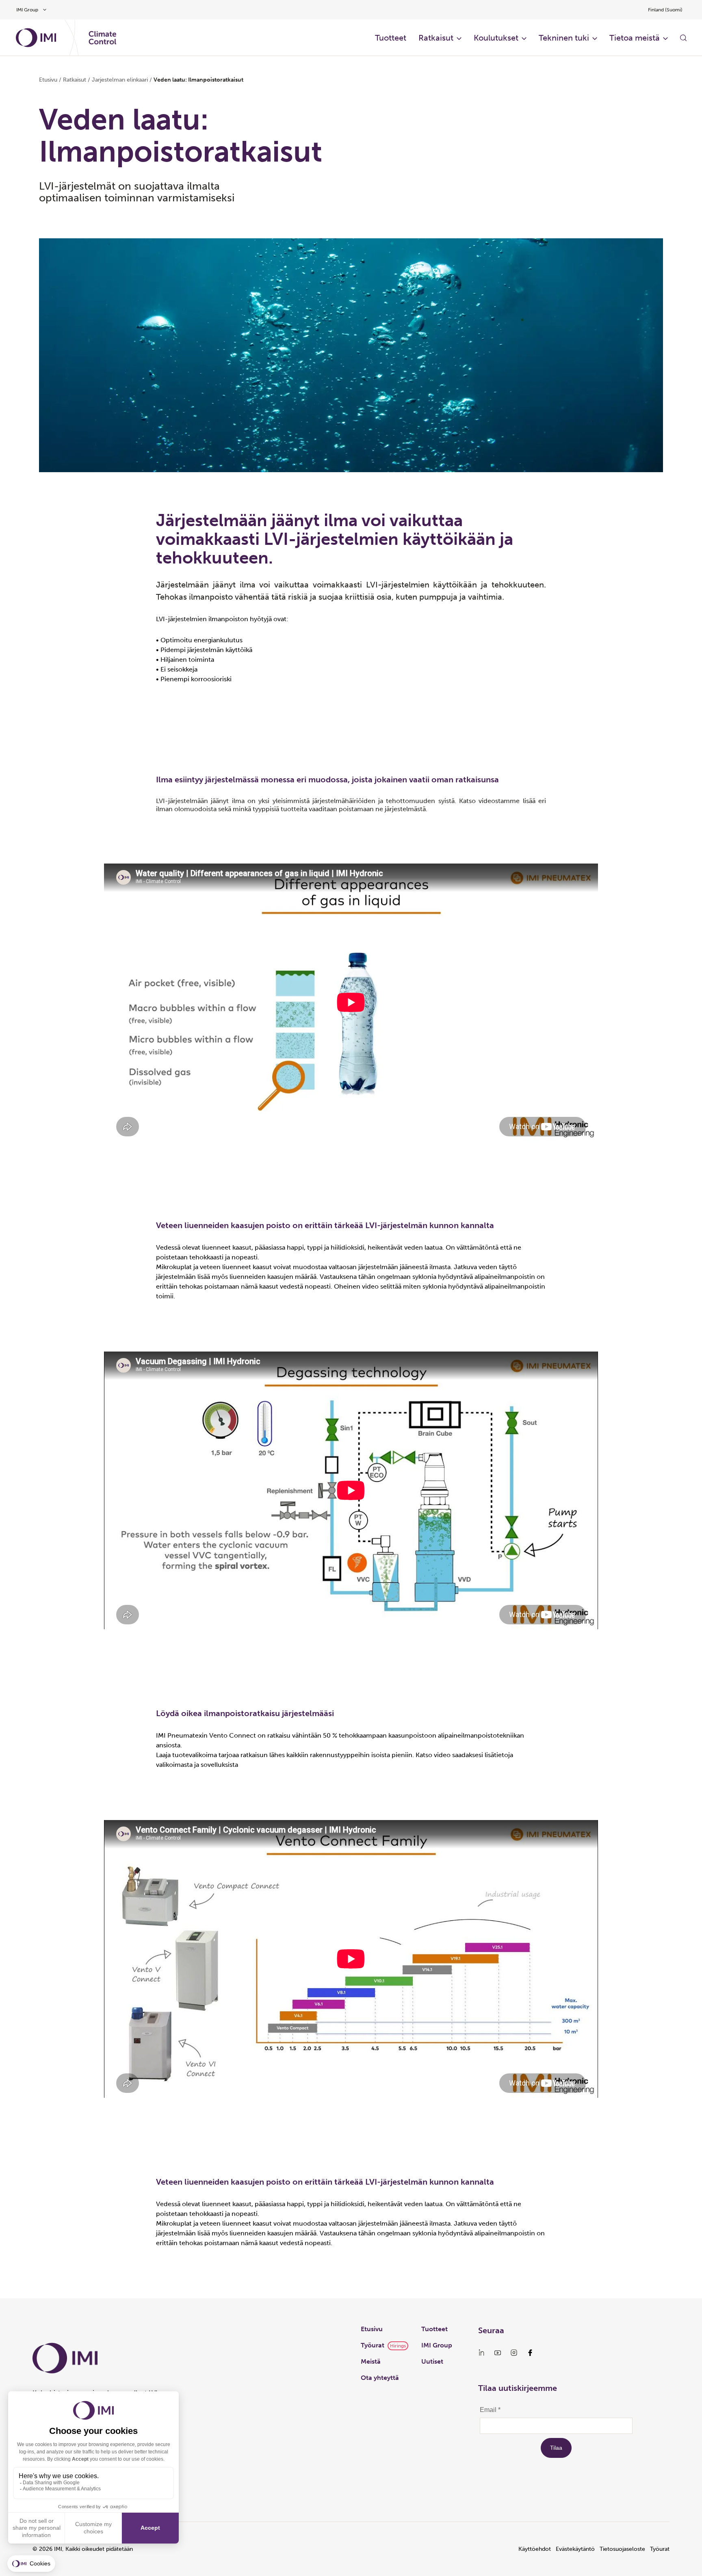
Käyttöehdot (535, 2549)
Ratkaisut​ (436, 38)
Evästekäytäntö (575, 2549)
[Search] (683, 38)
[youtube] (498, 2353)
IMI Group (437, 2345)
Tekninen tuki (564, 38)
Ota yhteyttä (380, 2378)
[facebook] (530, 2353)
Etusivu (48, 80)
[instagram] (514, 2353)
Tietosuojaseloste (622, 2549)
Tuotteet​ (391, 38)
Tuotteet (434, 2329)
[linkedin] (481, 2353)
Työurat (373, 2345)
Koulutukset (496, 38)
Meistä (371, 2361)
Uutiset (432, 2361)
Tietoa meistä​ (635, 38)
